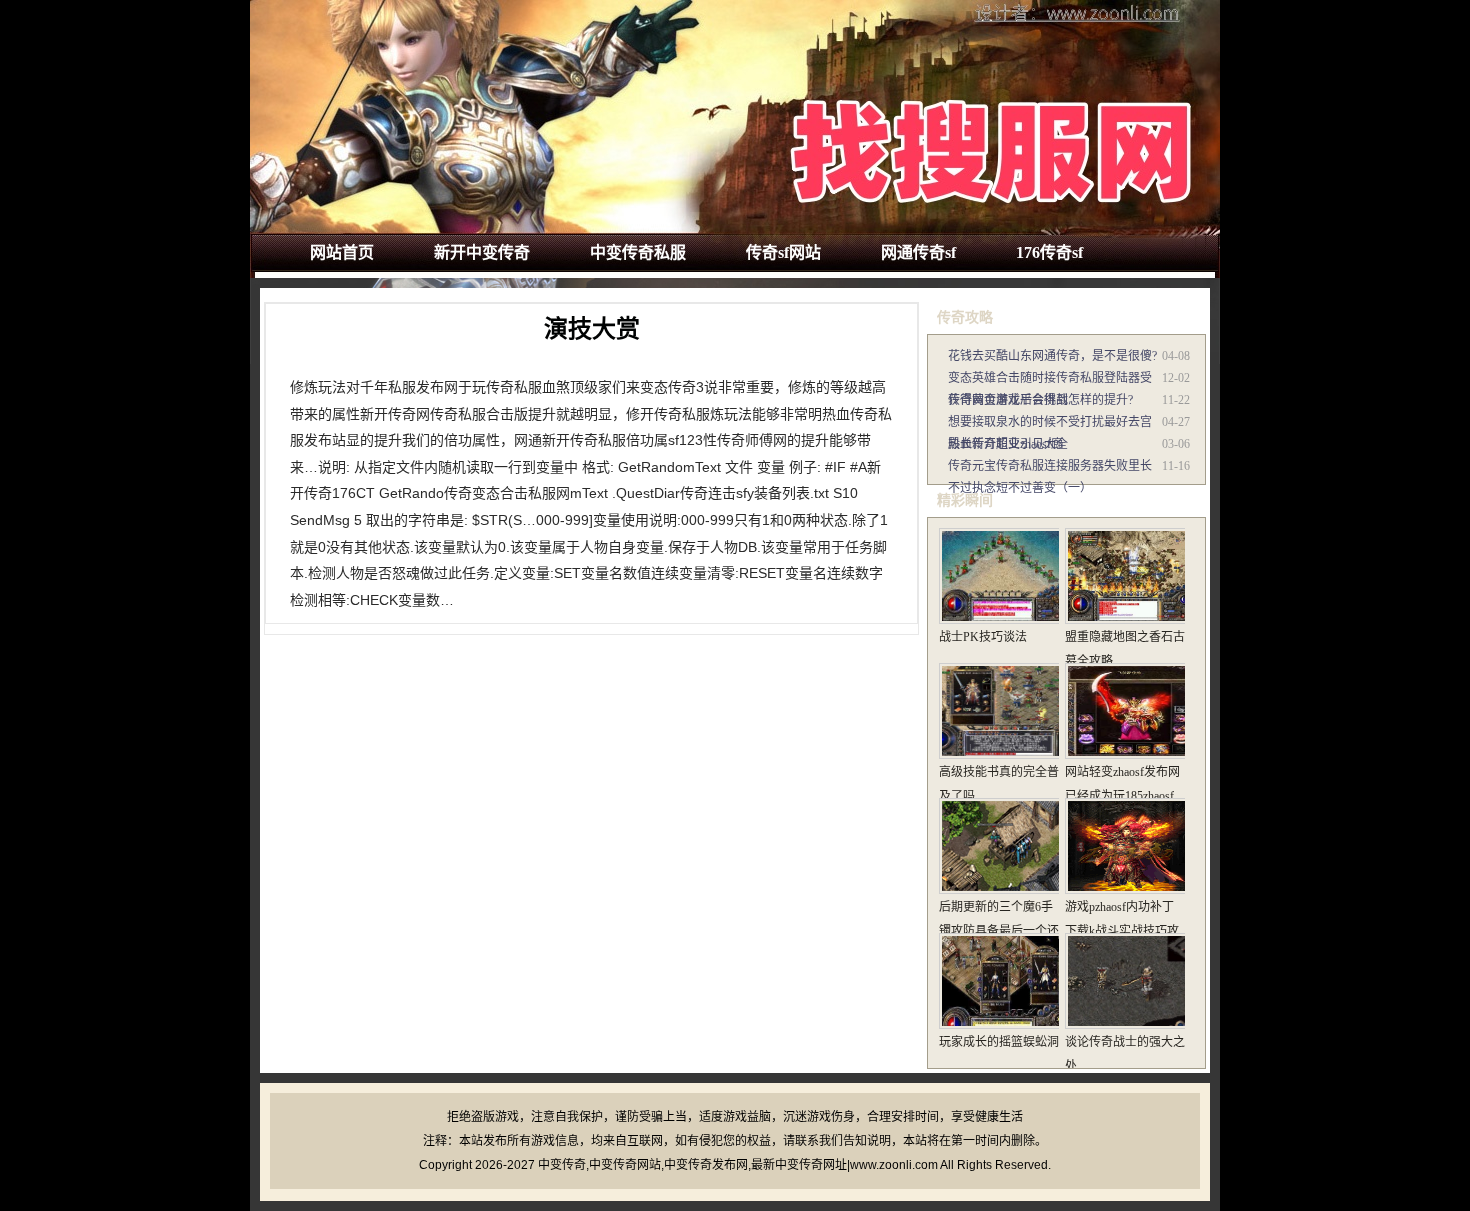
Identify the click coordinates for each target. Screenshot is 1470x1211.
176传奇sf (1049, 252)
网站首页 (342, 252)
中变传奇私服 (638, 252)
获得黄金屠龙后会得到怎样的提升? (1040, 400)
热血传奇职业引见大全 (1008, 444)
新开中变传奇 (482, 252)
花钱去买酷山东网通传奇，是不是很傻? (1052, 356)
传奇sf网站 (783, 252)
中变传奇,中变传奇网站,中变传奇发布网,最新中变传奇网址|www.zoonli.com (738, 1165)
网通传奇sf (918, 252)
